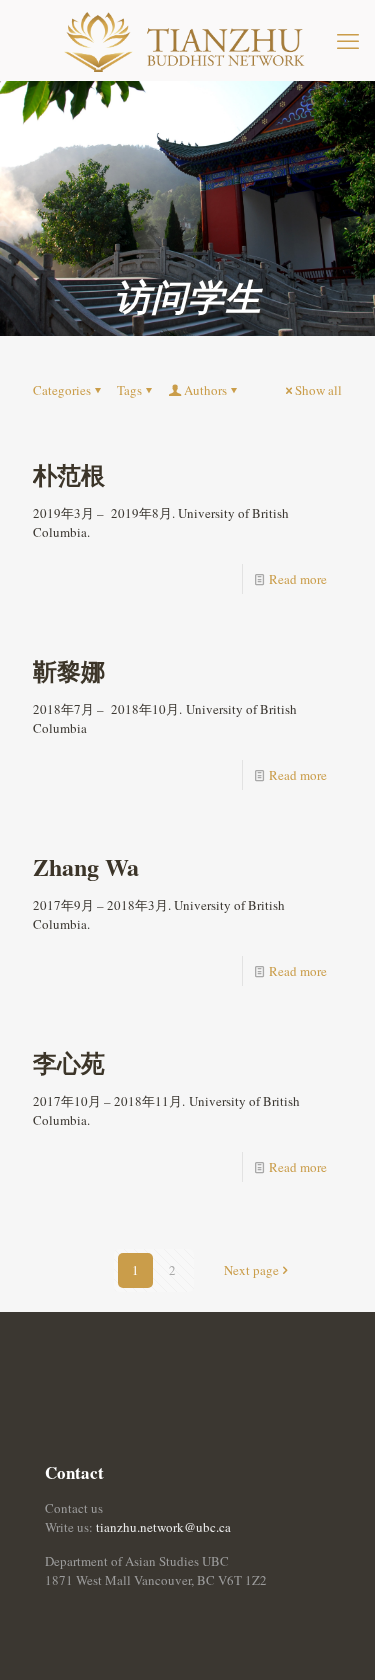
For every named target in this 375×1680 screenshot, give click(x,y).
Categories (62, 390)
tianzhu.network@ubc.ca (163, 1527)
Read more (298, 579)
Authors (205, 390)
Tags (129, 390)
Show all (318, 390)
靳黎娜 (69, 670)
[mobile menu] (348, 40)
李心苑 (69, 1062)
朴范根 (69, 474)
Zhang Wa (86, 866)
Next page (251, 1270)
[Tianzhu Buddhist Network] (187, 40)
